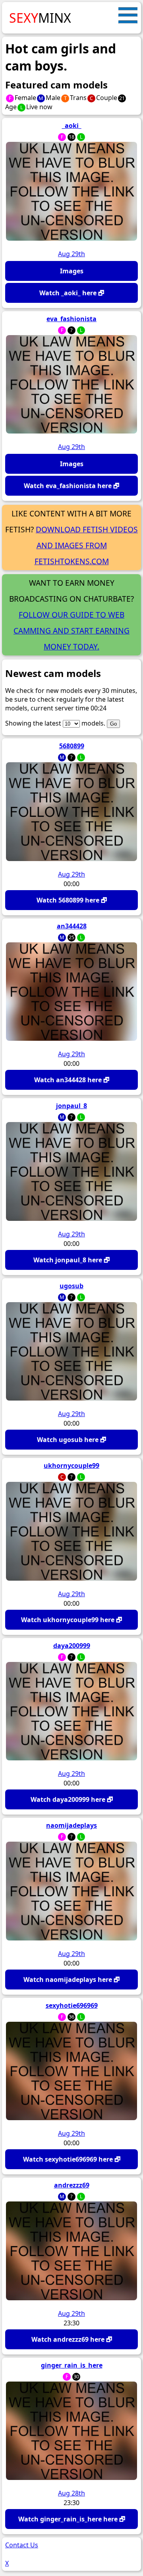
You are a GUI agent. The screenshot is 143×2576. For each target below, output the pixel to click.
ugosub (71, 1286)
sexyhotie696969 (72, 2005)
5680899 (72, 746)
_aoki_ (72, 126)
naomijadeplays (71, 1825)
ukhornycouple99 (71, 1466)
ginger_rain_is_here (72, 2365)
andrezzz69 (72, 2185)
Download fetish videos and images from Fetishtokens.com (86, 545)
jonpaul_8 (71, 1106)
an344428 (72, 926)
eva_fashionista (71, 319)
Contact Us (22, 2545)
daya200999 (72, 1646)
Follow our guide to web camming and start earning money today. (71, 631)
